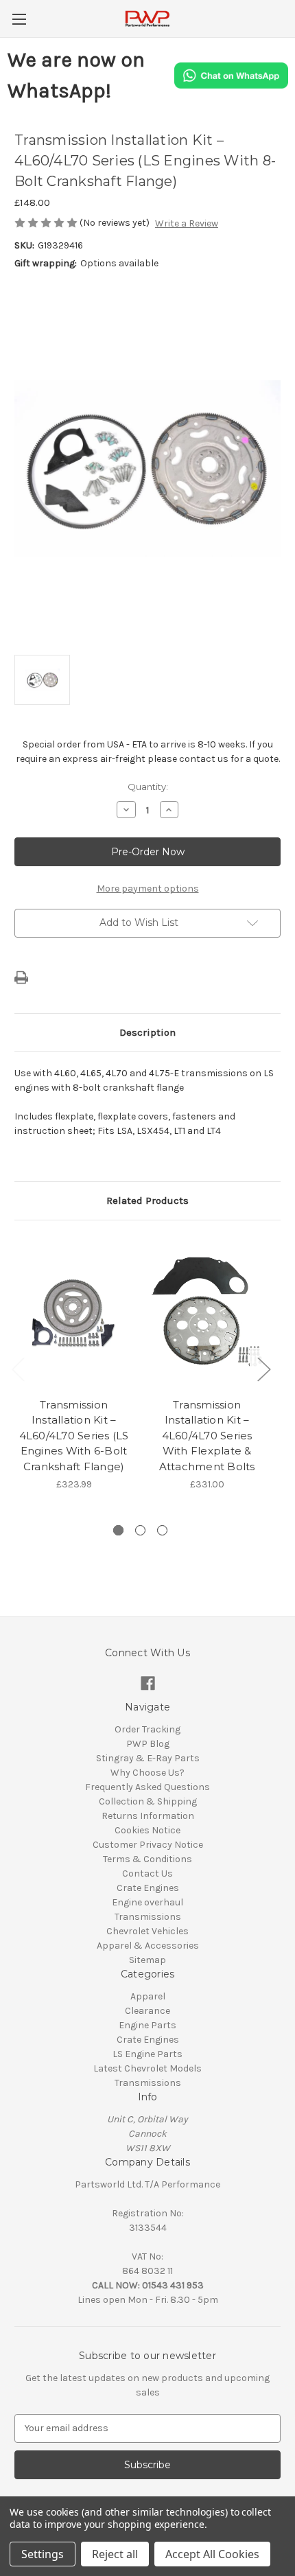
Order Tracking (147, 1729)
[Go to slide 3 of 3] (162, 1530)
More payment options (148, 889)
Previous (18, 1369)
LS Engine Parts (147, 2054)
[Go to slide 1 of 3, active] (118, 1530)
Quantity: (148, 787)
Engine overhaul (147, 1902)
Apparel (148, 1996)
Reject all (115, 2554)
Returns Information (148, 1816)
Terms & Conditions (147, 1859)
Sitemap (147, 1960)
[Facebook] (148, 1683)
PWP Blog (148, 1744)
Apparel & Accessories (148, 1946)
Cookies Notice (147, 1830)
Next (263, 1369)
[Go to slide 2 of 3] (140, 1530)
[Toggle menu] (19, 19)
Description (147, 1032)
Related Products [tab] (147, 1200)
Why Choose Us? (147, 1773)
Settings (43, 2554)
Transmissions (148, 1917)
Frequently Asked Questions (147, 1787)
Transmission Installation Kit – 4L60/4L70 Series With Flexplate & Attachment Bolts (207, 1436)
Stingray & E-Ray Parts (148, 1758)
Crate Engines (148, 1888)
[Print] (21, 977)
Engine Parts (147, 2025)
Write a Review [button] (187, 223)
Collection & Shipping (148, 1801)
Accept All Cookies (212, 2554)
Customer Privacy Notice (148, 1845)
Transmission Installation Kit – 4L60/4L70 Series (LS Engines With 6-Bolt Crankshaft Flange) (74, 1436)
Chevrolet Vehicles (147, 1931)
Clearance (147, 2011)
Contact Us (147, 1873)
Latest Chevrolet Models (147, 2068)
